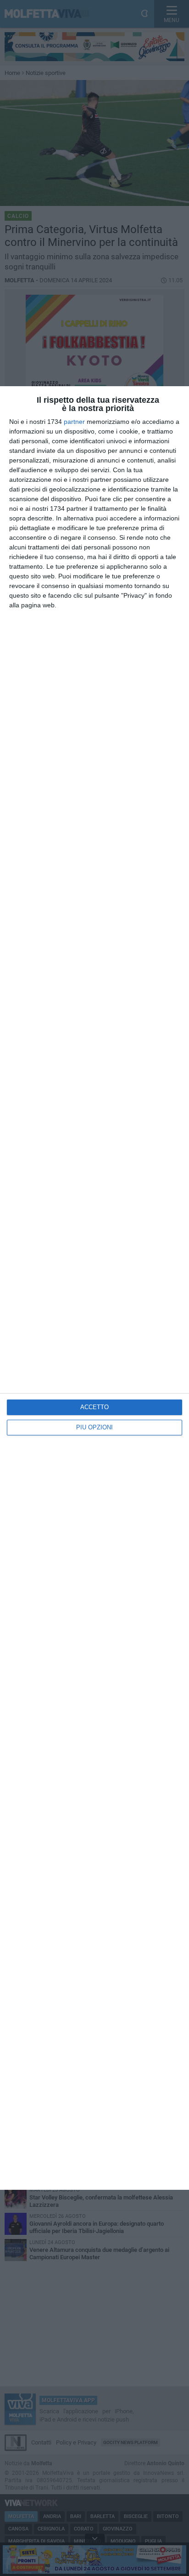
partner (74, 422)
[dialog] (94, 1288)
